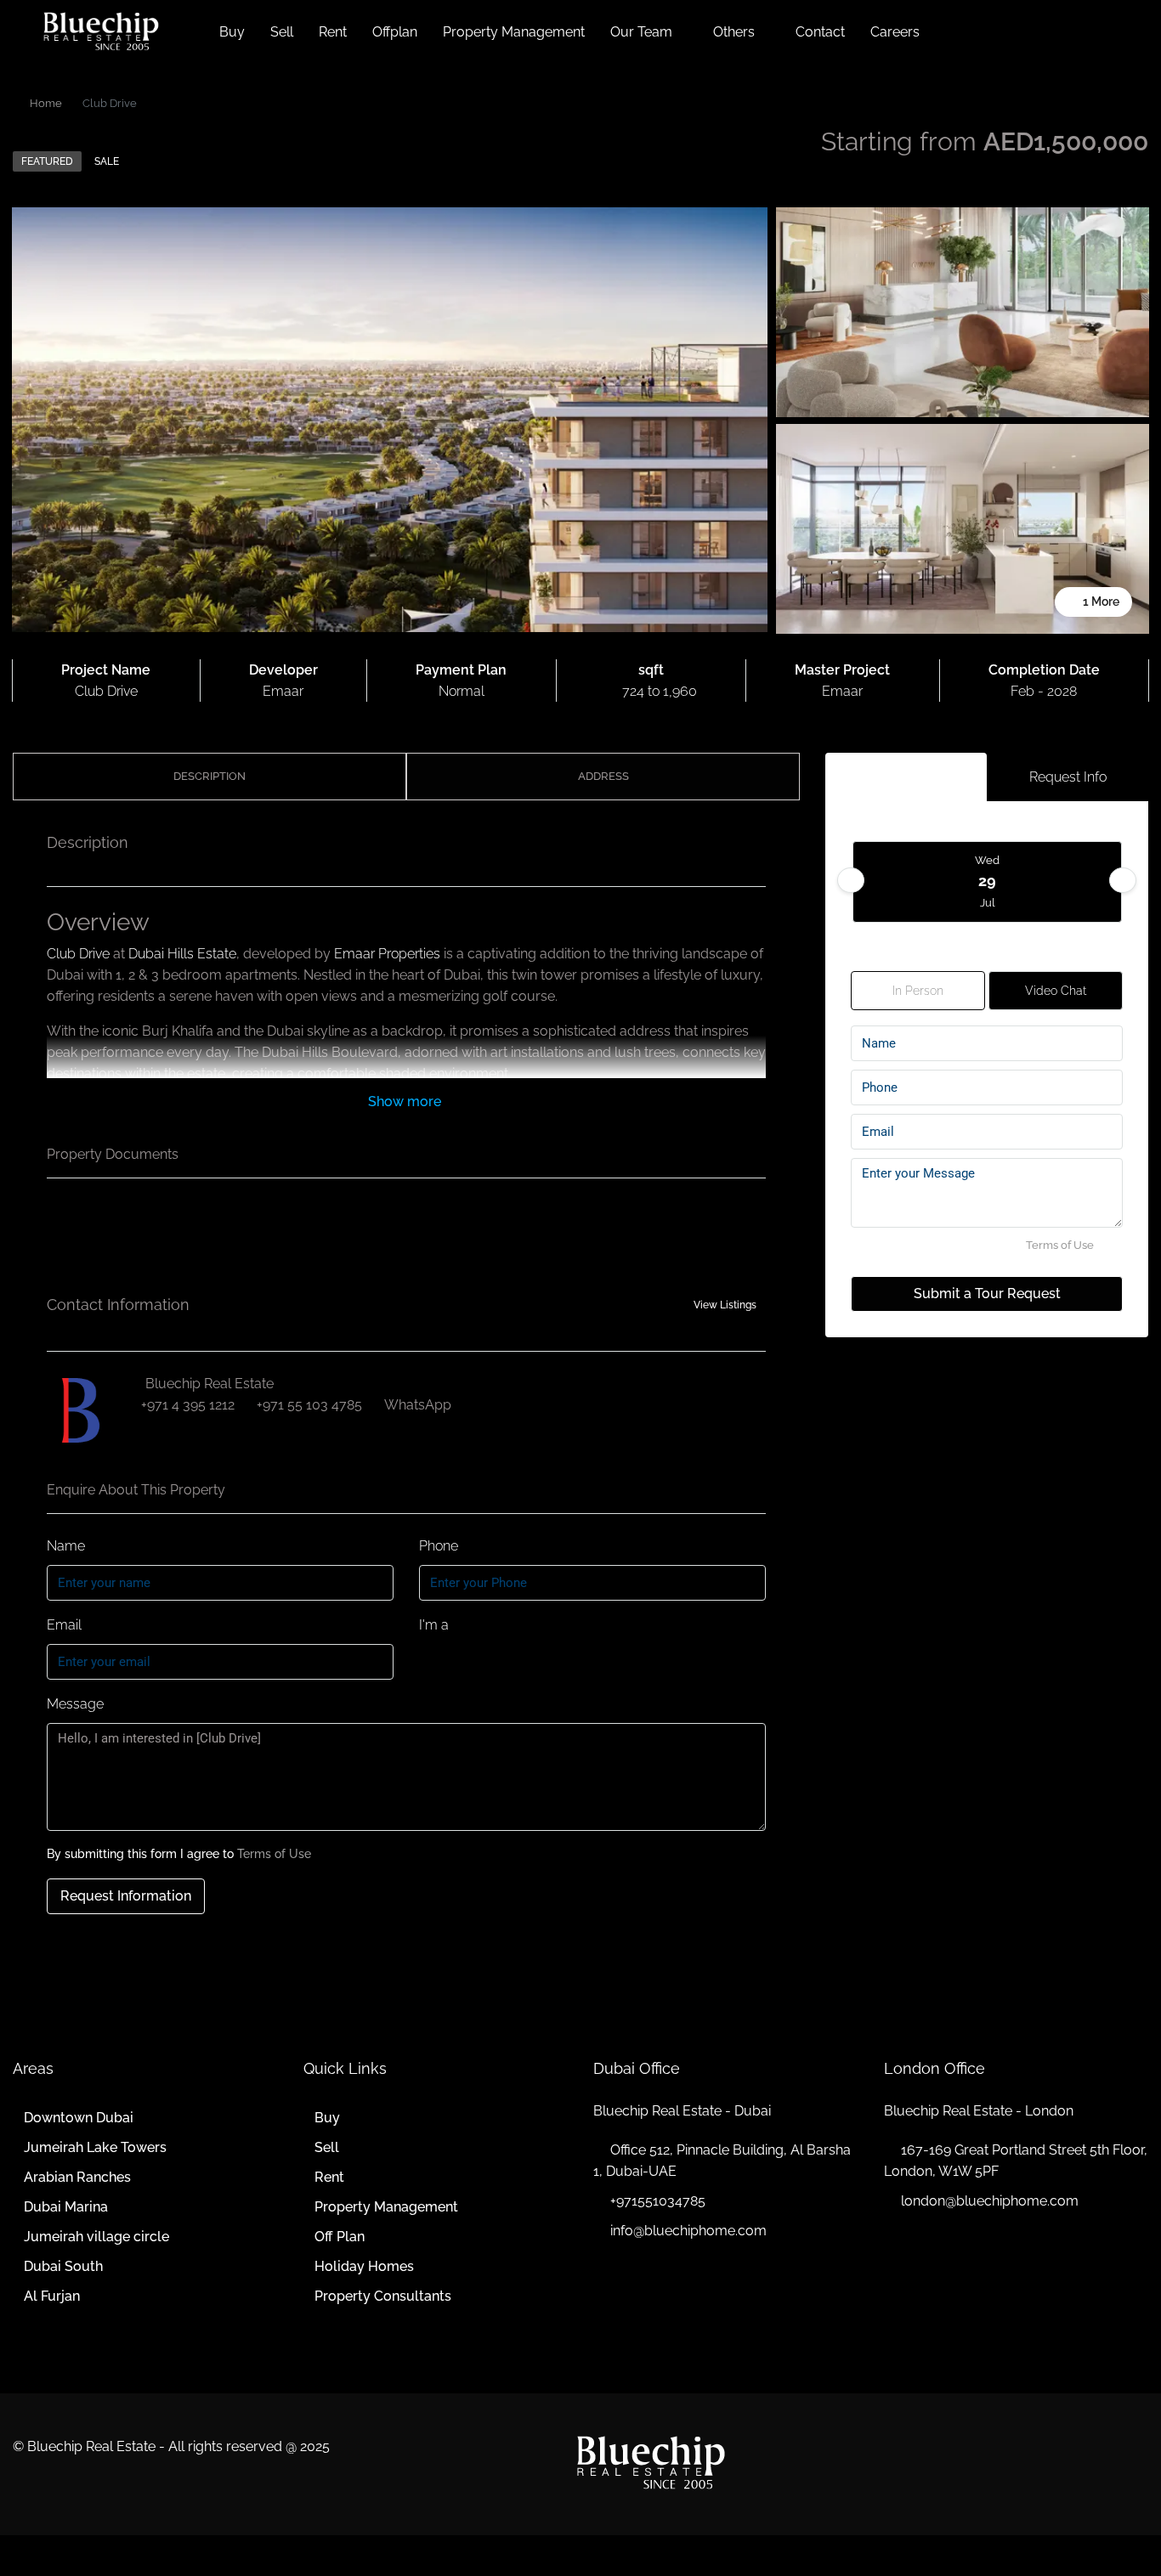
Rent (333, 32)
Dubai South (63, 2266)
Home (46, 103)
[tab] (906, 777)
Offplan (395, 32)
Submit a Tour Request (987, 1294)
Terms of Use (274, 1854)
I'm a (434, 1625)
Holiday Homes (364, 2266)
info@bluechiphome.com (688, 2231)
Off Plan (340, 2237)
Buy (232, 32)
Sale (107, 161)
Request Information (126, 1896)
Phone (439, 1546)
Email (64, 1625)
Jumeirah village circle (96, 2237)
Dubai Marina (66, 2207)
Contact (820, 32)
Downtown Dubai (79, 2118)
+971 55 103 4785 (309, 1405)
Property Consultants (383, 2296)
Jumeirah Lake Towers (95, 2147)
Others (734, 32)
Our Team (641, 32)
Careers (895, 32)
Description (210, 776)
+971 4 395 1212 (188, 1405)
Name (66, 1546)
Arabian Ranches (77, 2177)
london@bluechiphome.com (990, 2201)
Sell (282, 32)
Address (603, 776)
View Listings (725, 1305)
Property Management (514, 32)
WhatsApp (418, 1405)
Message (75, 1704)
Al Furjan (52, 2296)
